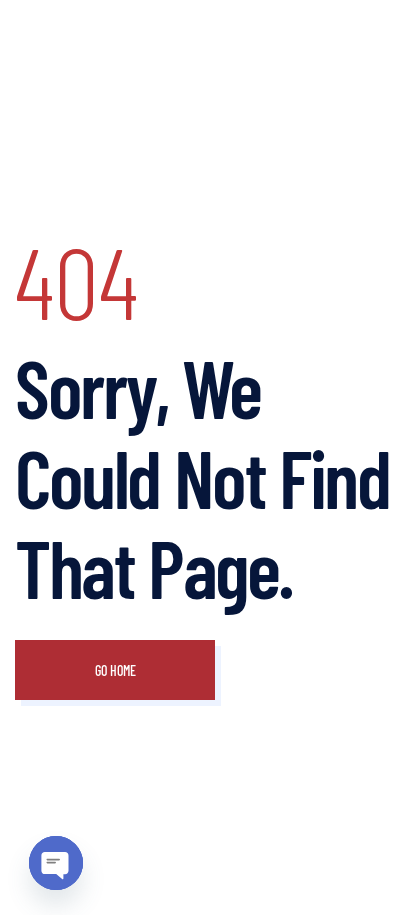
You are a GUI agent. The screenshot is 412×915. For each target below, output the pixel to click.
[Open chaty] (56, 863)
